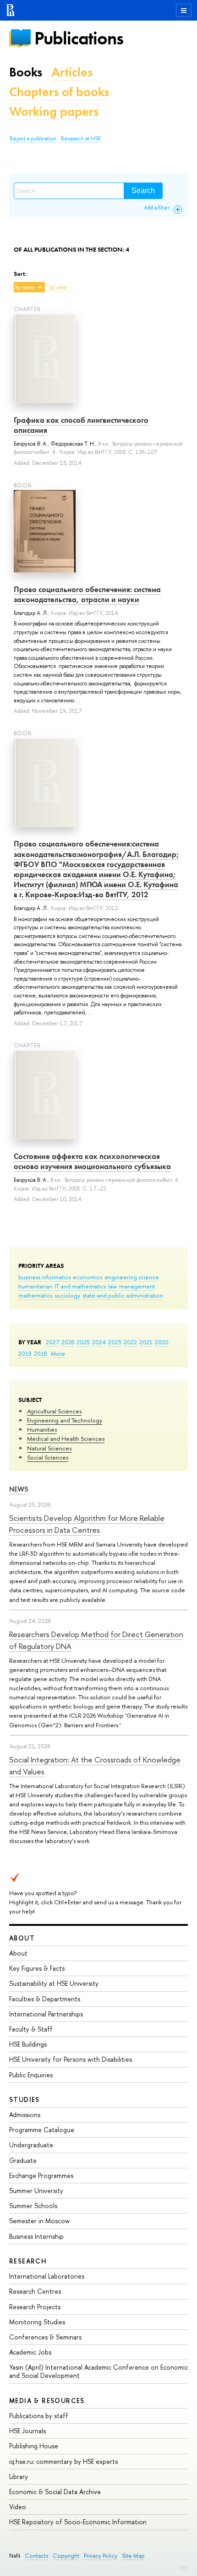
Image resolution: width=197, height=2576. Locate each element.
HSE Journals (27, 2431)
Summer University (36, 2191)
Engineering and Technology (65, 1420)
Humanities (42, 1429)
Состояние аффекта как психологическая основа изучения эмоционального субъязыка (92, 1161)
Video (18, 2507)
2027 (52, 1342)
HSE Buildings (28, 2044)
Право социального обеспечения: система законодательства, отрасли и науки (87, 594)
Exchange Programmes (41, 2175)
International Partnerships (46, 2014)
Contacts (36, 2556)
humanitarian (35, 1286)
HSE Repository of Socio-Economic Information (78, 2522)
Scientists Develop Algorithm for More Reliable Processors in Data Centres (87, 1524)
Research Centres (35, 2291)
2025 (83, 1342)
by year (58, 287)
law (112, 1286)
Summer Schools (33, 2206)
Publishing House (34, 2446)
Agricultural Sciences (54, 1411)
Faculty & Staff (31, 2029)
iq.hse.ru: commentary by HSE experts (63, 2461)
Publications (79, 38)
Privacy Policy (101, 2556)
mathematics (35, 1295)
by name (25, 287)
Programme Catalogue (42, 2130)
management (137, 1286)
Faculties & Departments (45, 1999)
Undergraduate (31, 2145)
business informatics (44, 1277)
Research (28, 2261)
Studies (25, 2099)
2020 (162, 1342)
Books (26, 72)
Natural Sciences (49, 1448)
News (19, 1489)
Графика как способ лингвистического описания (81, 425)
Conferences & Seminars (45, 2337)
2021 (146, 1342)
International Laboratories (47, 2276)
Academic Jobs (30, 2352)
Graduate (23, 2160)
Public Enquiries (31, 2075)
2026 (68, 1342)
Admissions (25, 2115)
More (58, 1353)
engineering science (132, 1277)
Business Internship (36, 2236)
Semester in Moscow (39, 2221)
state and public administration (123, 1295)
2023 (115, 1342)
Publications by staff (39, 2416)
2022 (130, 1342)
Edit (184, 2567)
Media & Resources (47, 2401)
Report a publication (33, 139)
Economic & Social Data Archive (55, 2492)
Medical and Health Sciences (66, 1439)
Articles (72, 72)
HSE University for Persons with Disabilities (71, 2059)
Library (19, 2476)
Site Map (133, 2556)
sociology (67, 1295)
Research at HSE (81, 139)
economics (88, 1277)
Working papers (54, 111)
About (22, 1938)
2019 (25, 1353)
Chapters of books (59, 92)
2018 (41, 1353)
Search (143, 191)
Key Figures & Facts (37, 1968)
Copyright (66, 2556)
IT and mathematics (80, 1286)
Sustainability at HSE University (54, 1983)
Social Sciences (48, 1457)
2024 (99, 1342)
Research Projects (35, 2307)
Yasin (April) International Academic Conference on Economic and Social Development (98, 2371)
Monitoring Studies (37, 2322)
